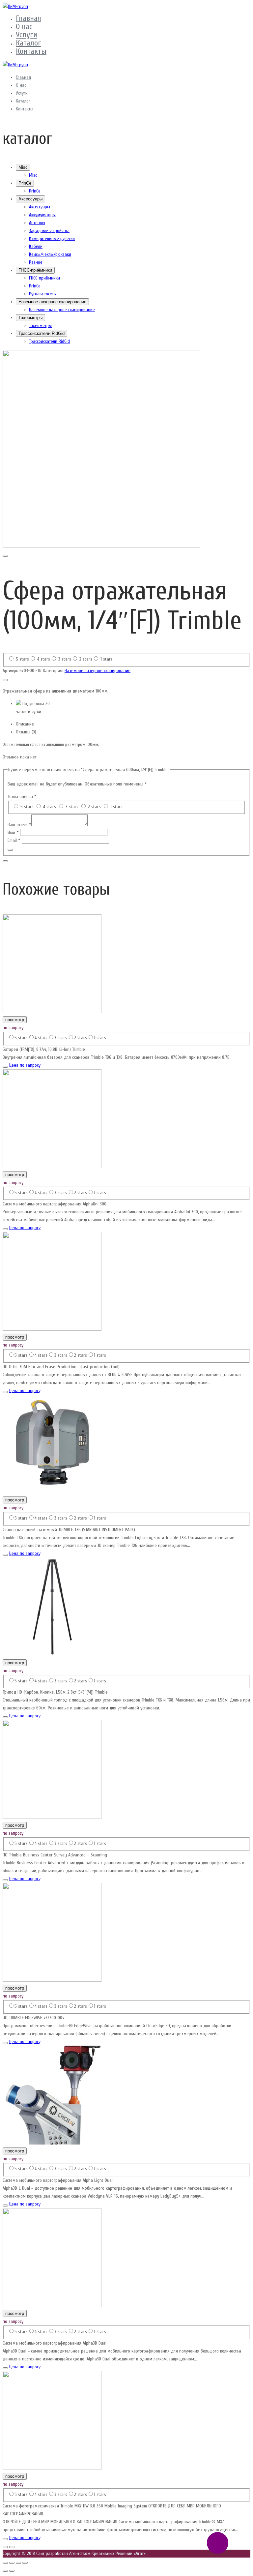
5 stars (22, 659)
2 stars (86, 659)
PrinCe (25, 183)
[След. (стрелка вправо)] (12, 2571)
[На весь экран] (18, 2563)
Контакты (31, 51)
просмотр (15, 1020)
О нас (24, 27)
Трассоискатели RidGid (42, 333)
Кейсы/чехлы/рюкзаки (50, 254)
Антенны (37, 223)
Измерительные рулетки (52, 238)
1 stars (107, 659)
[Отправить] (10, 850)
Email (14, 840)
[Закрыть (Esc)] (5, 2563)
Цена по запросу (25, 1065)
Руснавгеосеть (42, 294)
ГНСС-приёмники (35, 270)
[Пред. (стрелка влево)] (5, 2571)
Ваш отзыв (19, 825)
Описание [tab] (25, 724)
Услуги (27, 35)
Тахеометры (30, 318)
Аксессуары (30, 199)
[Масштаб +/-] (25, 2563)
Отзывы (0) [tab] (26, 732)
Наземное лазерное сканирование (52, 302)
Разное (36, 262)
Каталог (28, 43)
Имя (13, 832)
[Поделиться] (12, 2563)
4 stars (44, 659)
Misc (23, 167)
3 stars (65, 659)
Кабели (36, 246)
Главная (28, 18)
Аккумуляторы (42, 215)
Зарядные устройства (49, 231)
